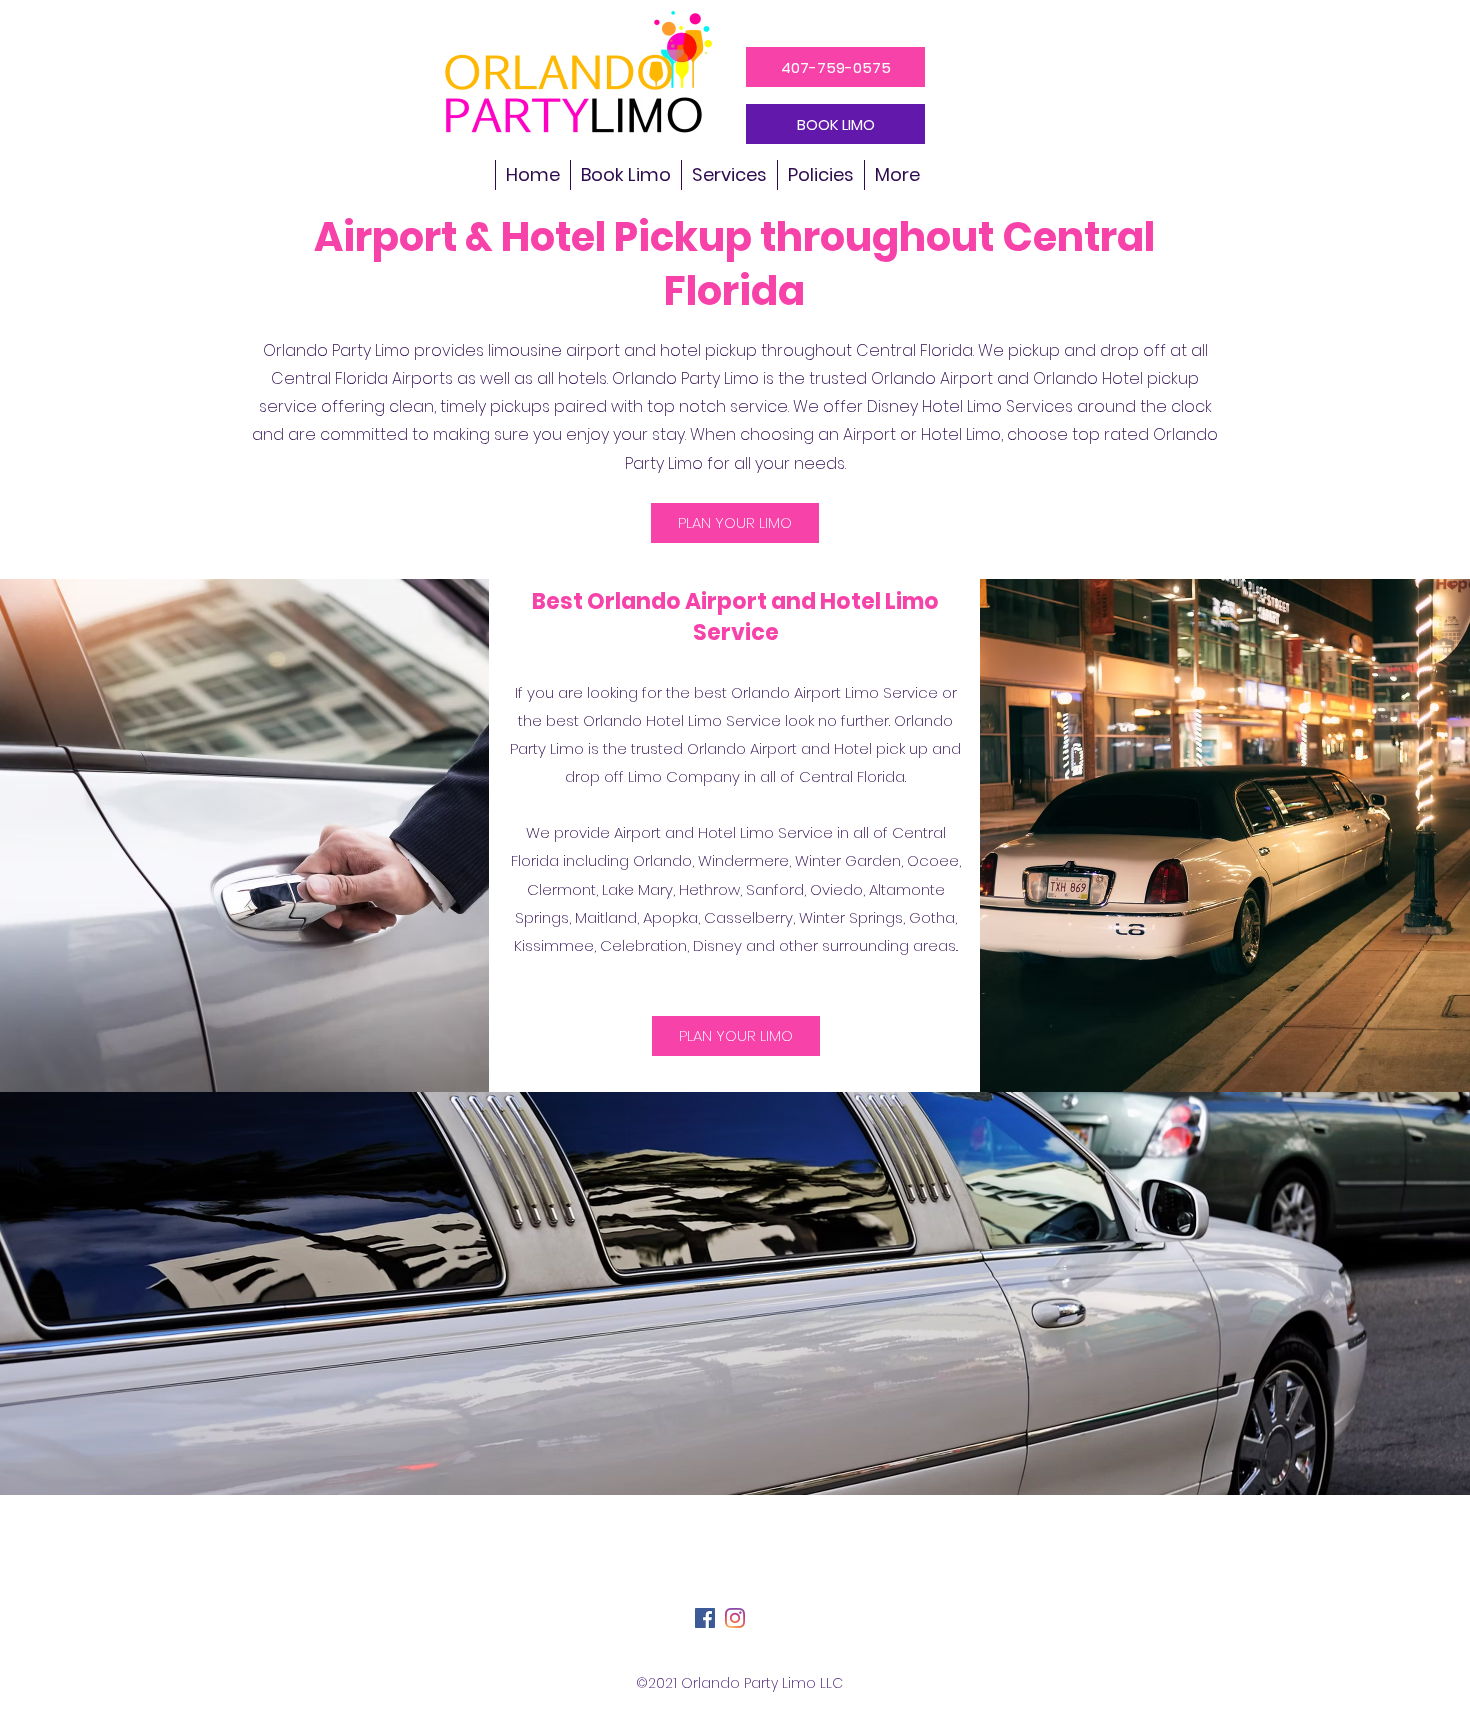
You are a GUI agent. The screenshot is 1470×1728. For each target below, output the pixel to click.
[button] (729, 175)
